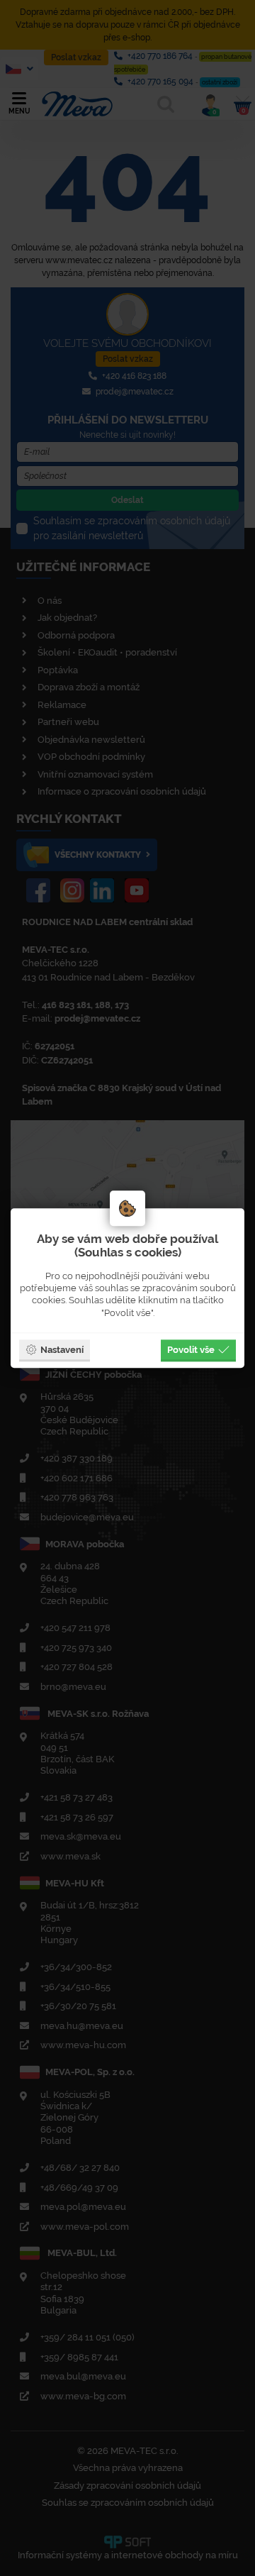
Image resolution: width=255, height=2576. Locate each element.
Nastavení (62, 1349)
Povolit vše (191, 1349)
